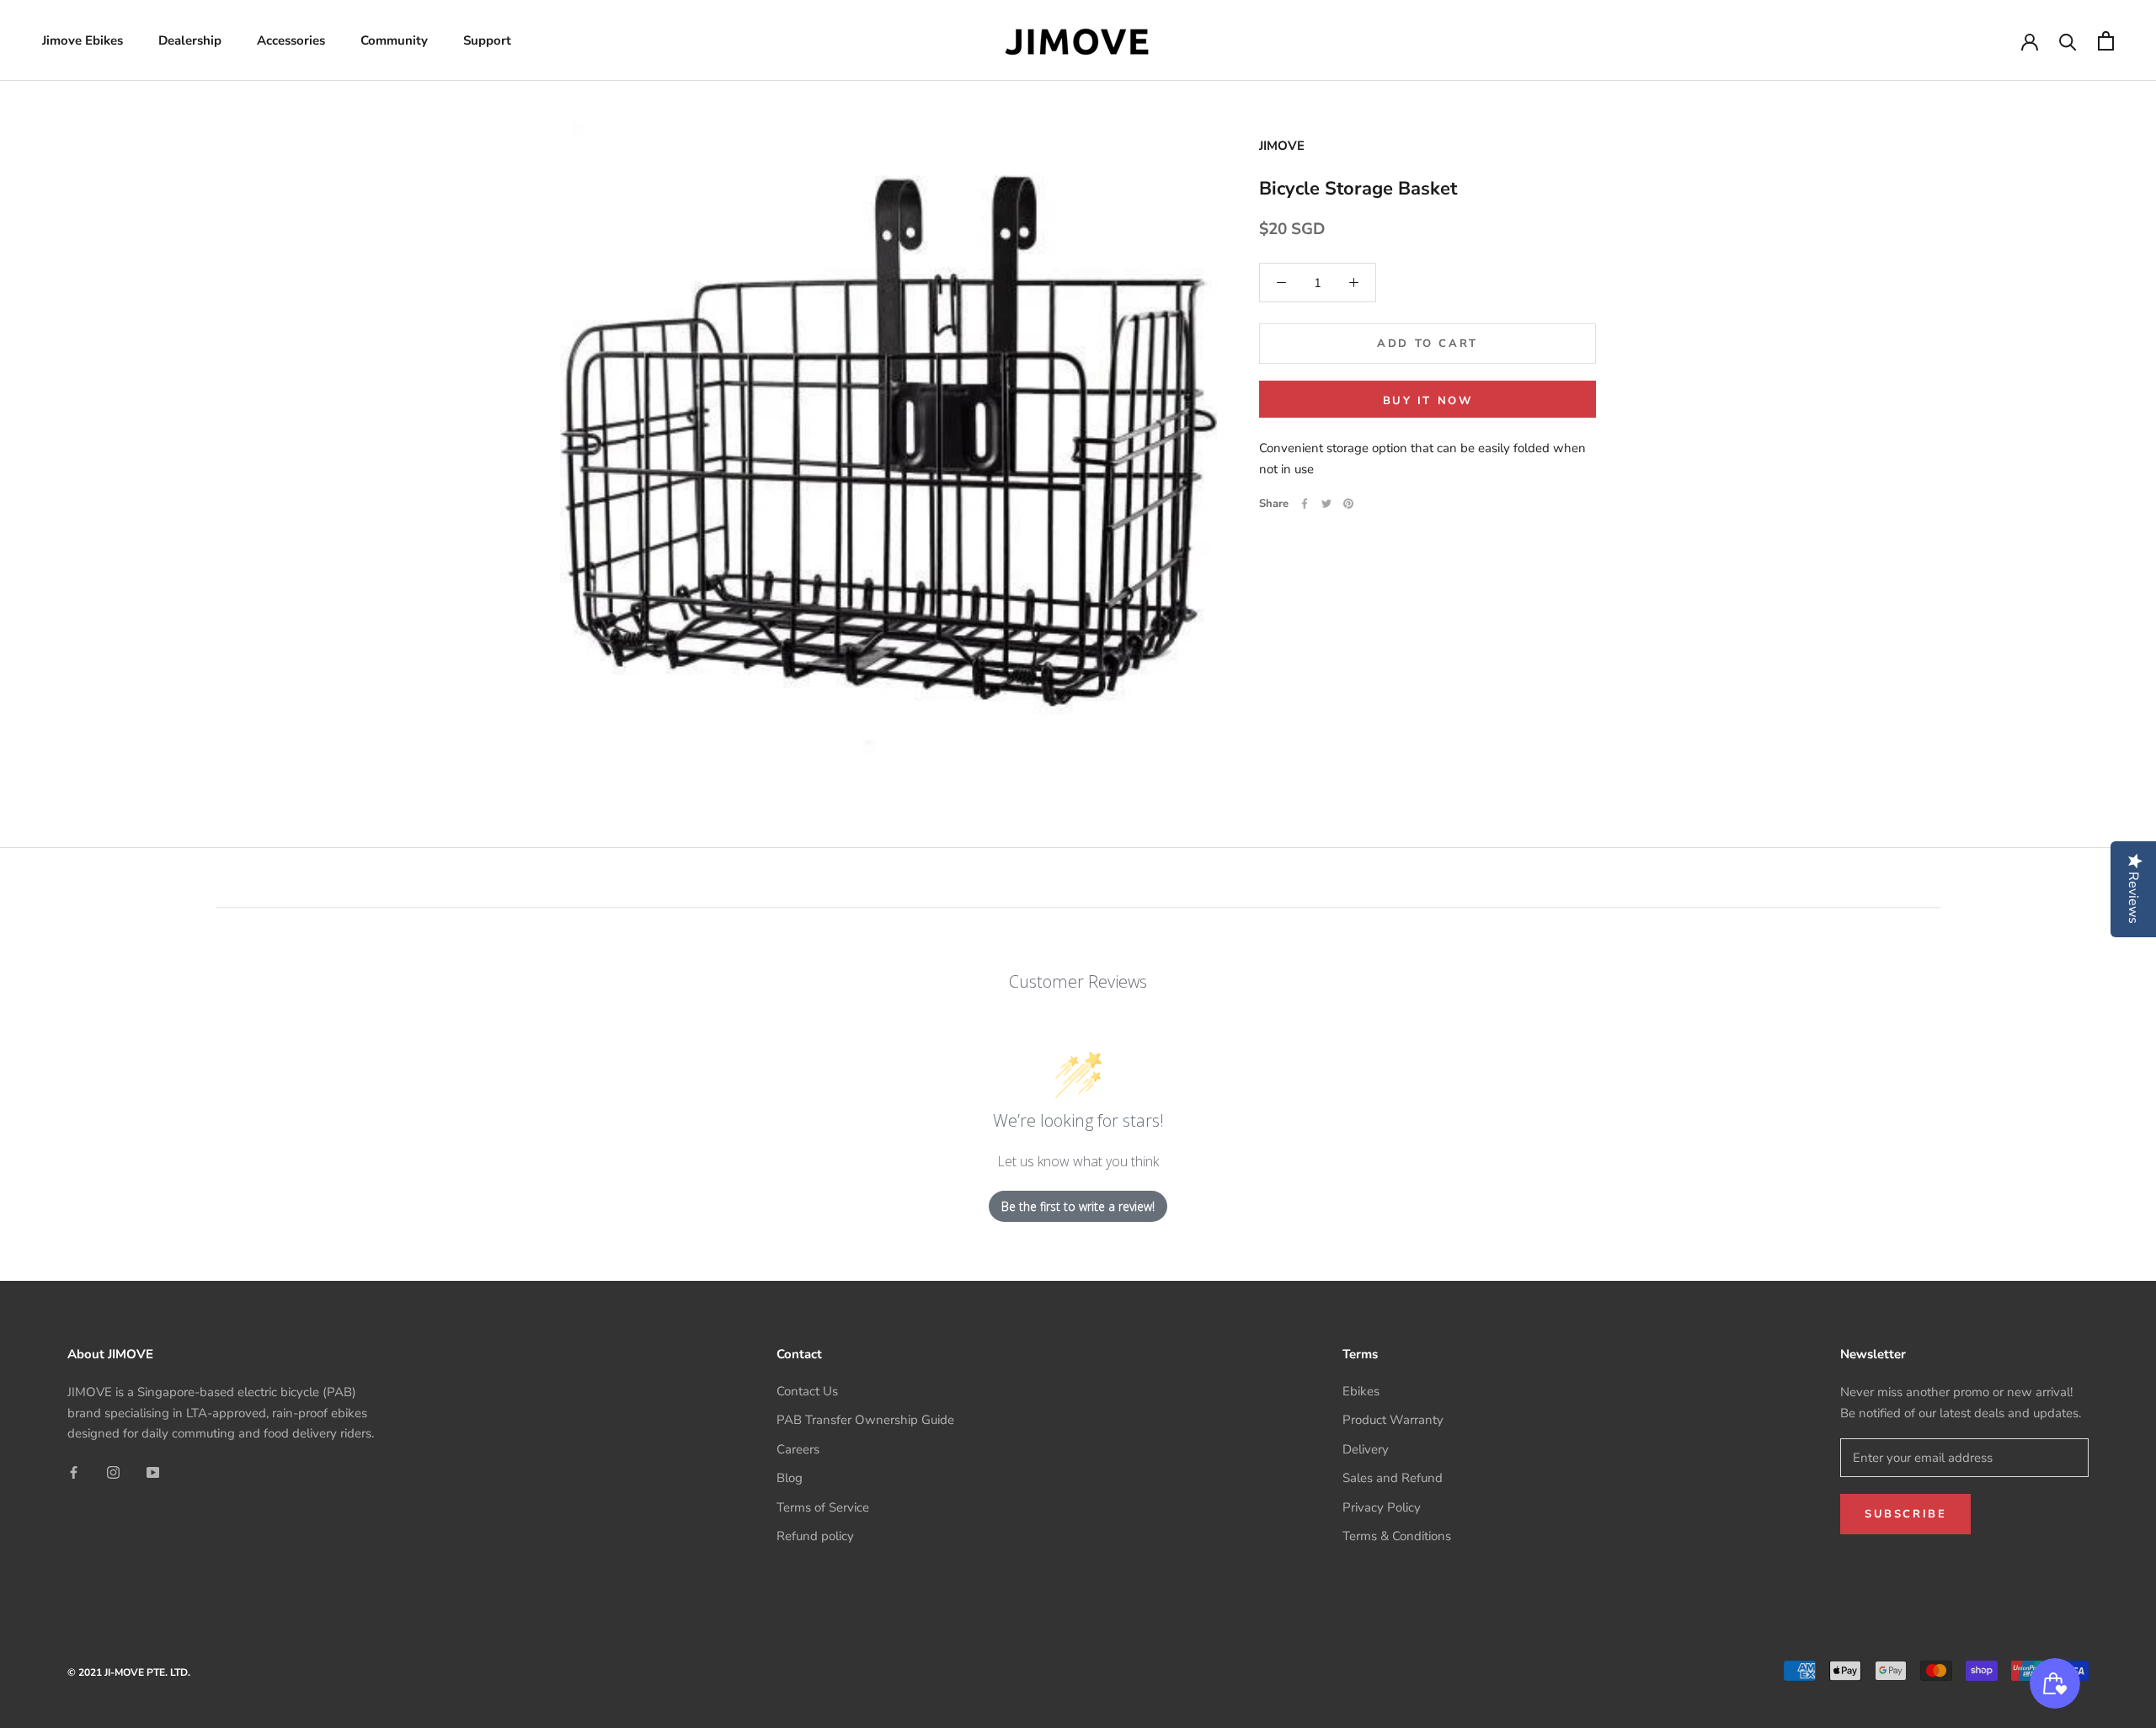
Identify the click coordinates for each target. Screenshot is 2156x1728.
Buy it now (1428, 401)
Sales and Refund (1393, 1478)
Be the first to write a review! (1078, 1206)
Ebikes (1361, 1391)
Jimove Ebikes (83, 40)
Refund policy (815, 1536)
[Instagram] (113, 1472)
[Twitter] (1326, 504)
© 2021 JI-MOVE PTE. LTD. (129, 1672)
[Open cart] (2106, 41)
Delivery (1366, 1449)
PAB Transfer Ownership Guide (865, 1420)
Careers (798, 1449)
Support (487, 40)
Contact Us (807, 1391)
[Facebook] (1305, 504)
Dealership (190, 40)
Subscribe (1905, 1514)
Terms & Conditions (1397, 1536)
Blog (790, 1478)
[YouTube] (153, 1472)
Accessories (291, 40)
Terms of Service (823, 1507)
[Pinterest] (1348, 504)
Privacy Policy (1382, 1507)
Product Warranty (1393, 1420)
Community (394, 40)
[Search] (2068, 41)
